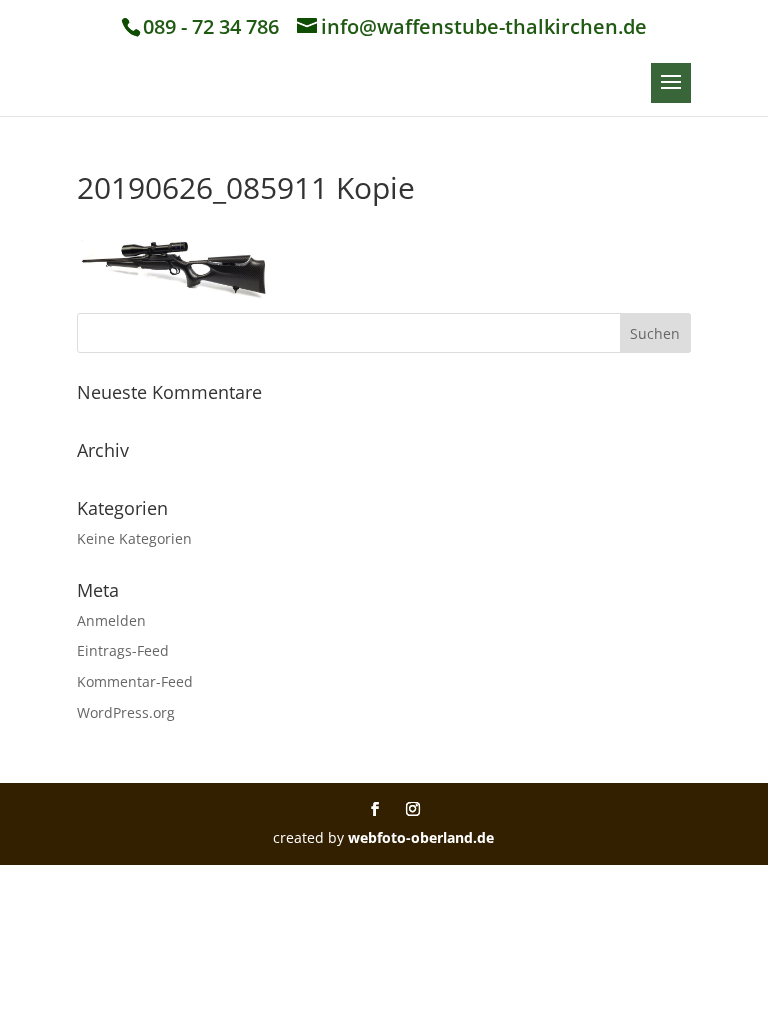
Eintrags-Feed (123, 650)
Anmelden (111, 620)
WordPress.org (126, 712)
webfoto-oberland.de (421, 837)
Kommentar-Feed (135, 681)
